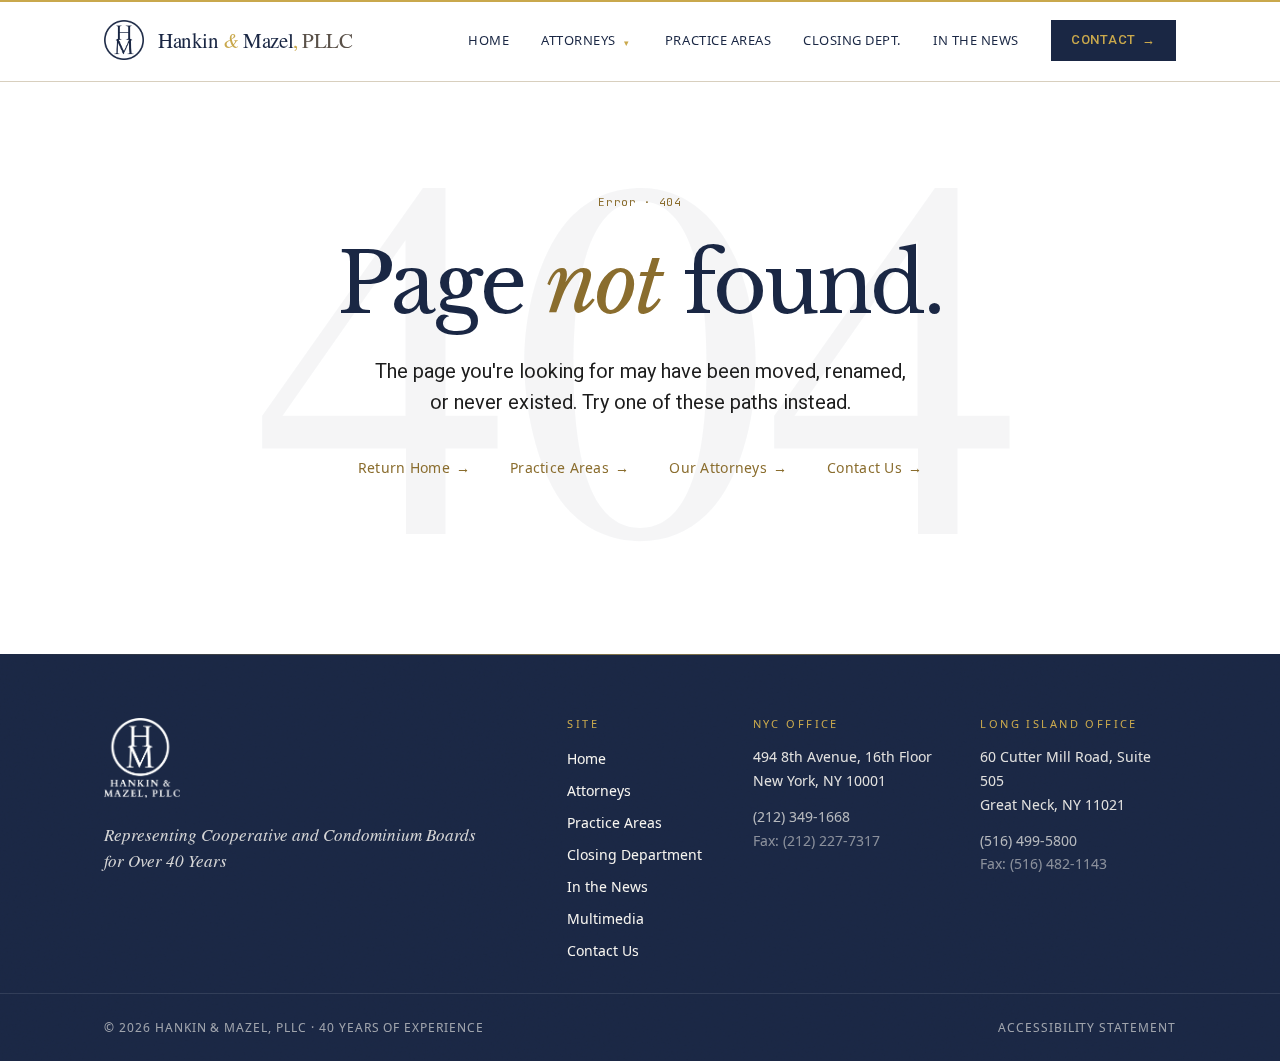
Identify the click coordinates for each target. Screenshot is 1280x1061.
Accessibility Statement (1087, 1027)
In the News (976, 40)
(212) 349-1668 (801, 816)
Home (488, 40)
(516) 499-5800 (1028, 840)
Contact (1113, 39)
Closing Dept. (852, 40)
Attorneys (578, 40)
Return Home (414, 467)
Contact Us (874, 467)
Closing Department (634, 854)
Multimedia (605, 918)
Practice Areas (718, 40)
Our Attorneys (728, 467)
